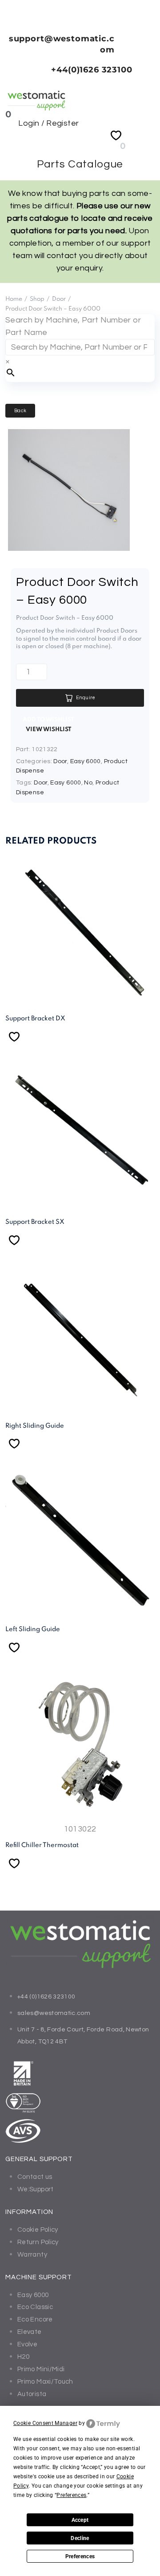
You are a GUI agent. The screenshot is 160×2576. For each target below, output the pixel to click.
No (88, 783)
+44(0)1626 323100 (92, 70)
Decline (80, 2538)
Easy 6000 (86, 761)
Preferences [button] (71, 2495)
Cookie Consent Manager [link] (45, 2423)
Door (59, 299)
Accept (80, 2520)
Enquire (86, 698)
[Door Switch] (69, 548)
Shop (37, 299)
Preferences (80, 2556)
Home (14, 299)
